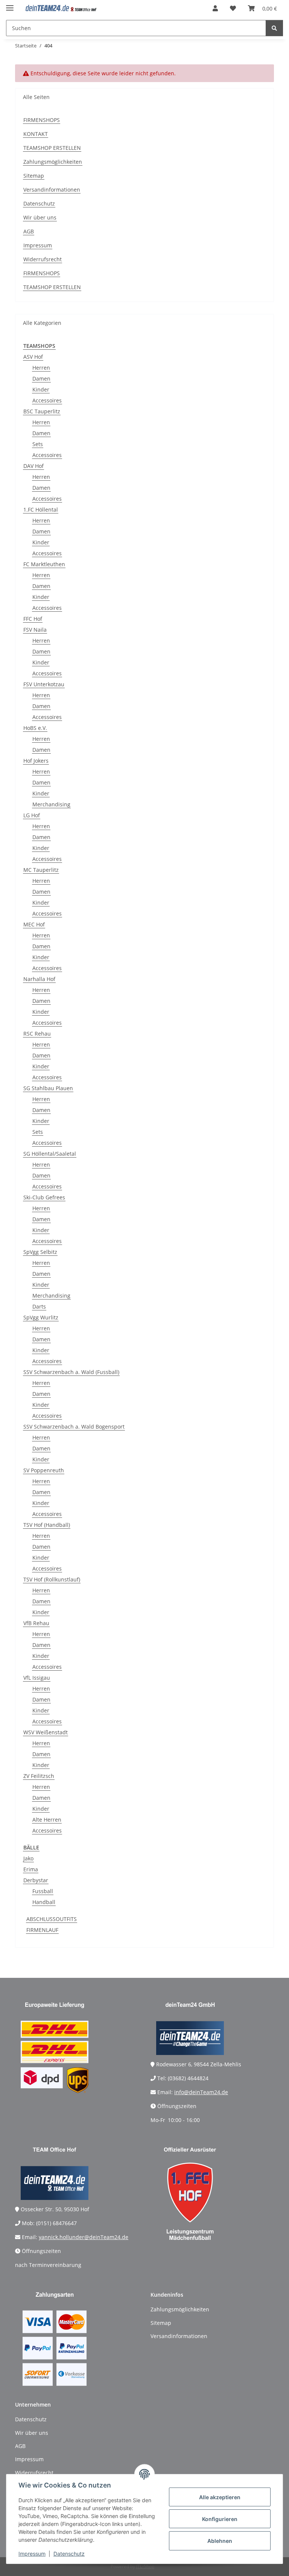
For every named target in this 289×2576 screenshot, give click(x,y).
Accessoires (47, 400)
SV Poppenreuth (44, 1470)
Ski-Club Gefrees (44, 1197)
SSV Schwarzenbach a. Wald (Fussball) (71, 1372)
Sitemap (34, 176)
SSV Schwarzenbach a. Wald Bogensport (74, 1427)
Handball (44, 1902)
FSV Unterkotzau (44, 684)
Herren (41, 368)
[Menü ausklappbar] (10, 5)
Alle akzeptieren (220, 2497)
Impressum (32, 2554)
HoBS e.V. (35, 728)
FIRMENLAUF (42, 1930)
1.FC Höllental (41, 510)
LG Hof (32, 815)
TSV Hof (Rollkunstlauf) (52, 1579)
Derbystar (36, 1880)
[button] (215, 8)
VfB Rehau (36, 1623)
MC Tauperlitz (41, 870)
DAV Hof (33, 466)
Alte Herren (47, 1820)
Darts (39, 1306)
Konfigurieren (220, 2519)
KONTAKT (36, 134)
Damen (41, 379)
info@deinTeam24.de (201, 2092)
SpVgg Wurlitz (41, 1317)
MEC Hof (34, 924)
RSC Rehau (37, 1034)
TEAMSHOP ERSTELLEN (52, 148)
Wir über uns (40, 217)
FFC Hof (33, 619)
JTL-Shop (145, 2566)
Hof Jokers (36, 761)
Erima (31, 1869)
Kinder (41, 389)
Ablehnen (220, 2541)
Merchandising (51, 804)
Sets (38, 444)
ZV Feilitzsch (39, 1776)
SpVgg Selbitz (40, 1252)
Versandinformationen (52, 190)
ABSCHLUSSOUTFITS (52, 1919)
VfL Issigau (37, 1678)
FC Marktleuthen (44, 564)
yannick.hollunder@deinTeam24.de (84, 2237)
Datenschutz (69, 2554)
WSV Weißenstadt (46, 1732)
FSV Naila (35, 630)
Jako (28, 1858)
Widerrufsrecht (43, 259)
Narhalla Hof (39, 979)
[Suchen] (274, 28)
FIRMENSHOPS (42, 120)
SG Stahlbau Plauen (48, 1088)
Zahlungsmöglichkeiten (53, 162)
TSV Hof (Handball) (47, 1525)
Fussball (43, 1891)
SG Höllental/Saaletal (50, 1154)
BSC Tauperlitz (42, 411)
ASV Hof (33, 357)
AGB (29, 231)
